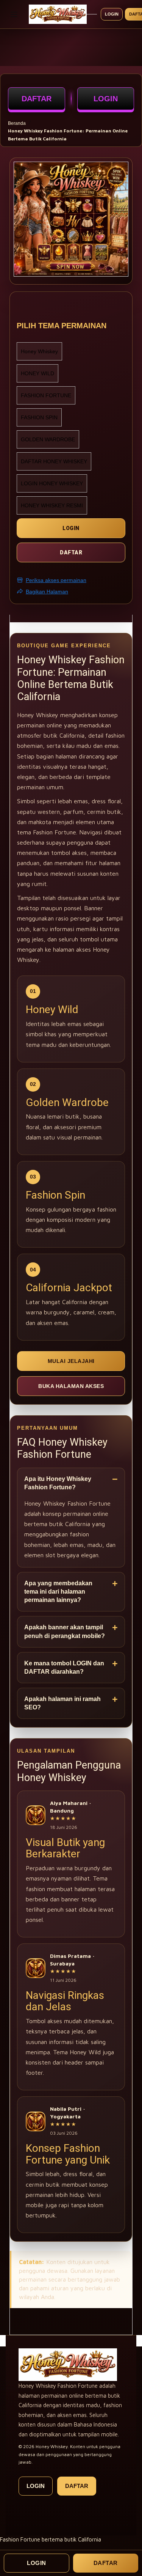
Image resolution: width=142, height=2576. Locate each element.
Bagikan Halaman (47, 592)
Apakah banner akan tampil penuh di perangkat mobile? (65, 1631)
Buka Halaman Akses (71, 1386)
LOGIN (106, 99)
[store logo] (58, 14)
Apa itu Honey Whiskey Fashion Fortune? (58, 1483)
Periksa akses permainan (56, 580)
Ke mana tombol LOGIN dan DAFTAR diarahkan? (64, 1667)
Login (112, 14)
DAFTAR (37, 99)
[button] (19, 212)
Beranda (17, 123)
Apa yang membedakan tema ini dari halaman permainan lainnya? (58, 1592)
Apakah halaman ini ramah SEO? (62, 1703)
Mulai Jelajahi (71, 1361)
